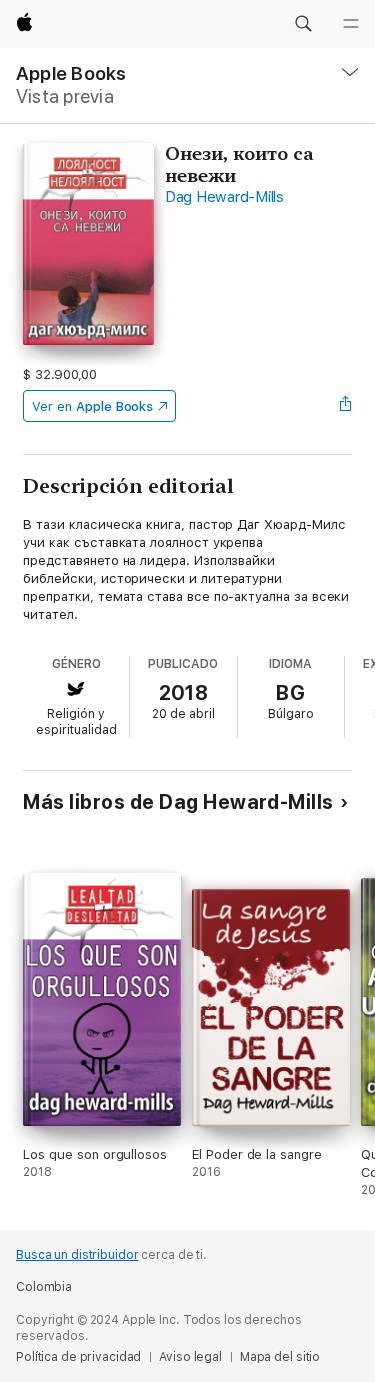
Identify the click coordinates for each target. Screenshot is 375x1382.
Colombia (44, 1287)
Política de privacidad (78, 1357)
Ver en (92, 406)
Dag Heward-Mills (224, 197)
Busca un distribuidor (77, 1255)
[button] (303, 24)
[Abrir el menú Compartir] (346, 406)
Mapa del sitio (280, 1357)
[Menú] (351, 24)
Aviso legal (190, 1357)
